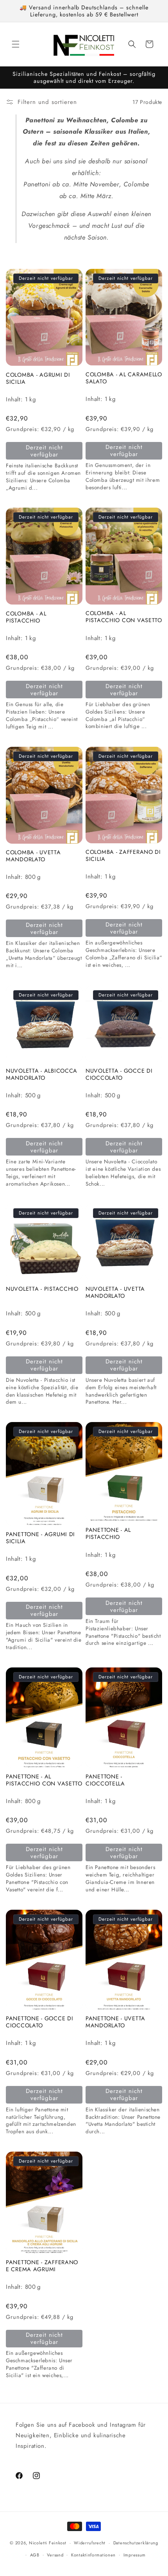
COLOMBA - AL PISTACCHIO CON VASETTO (124, 617)
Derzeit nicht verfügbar (44, 451)
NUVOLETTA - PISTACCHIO (42, 1289)
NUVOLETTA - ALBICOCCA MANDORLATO (42, 1074)
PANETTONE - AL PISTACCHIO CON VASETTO (44, 1780)
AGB (35, 2555)
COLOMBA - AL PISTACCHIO (26, 617)
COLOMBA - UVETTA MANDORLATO (33, 856)
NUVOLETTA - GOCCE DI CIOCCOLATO (119, 1074)
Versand (55, 2555)
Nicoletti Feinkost (48, 2543)
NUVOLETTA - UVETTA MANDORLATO (115, 1292)
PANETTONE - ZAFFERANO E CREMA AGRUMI (42, 2266)
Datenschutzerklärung (136, 2543)
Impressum (135, 2555)
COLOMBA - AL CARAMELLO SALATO (124, 378)
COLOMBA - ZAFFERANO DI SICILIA (123, 855)
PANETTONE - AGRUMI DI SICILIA (40, 1538)
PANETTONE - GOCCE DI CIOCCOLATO (39, 2022)
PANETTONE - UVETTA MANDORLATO (115, 2022)
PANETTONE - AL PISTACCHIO (108, 1533)
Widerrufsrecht (90, 2543)
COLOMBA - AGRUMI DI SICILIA (38, 378)
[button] (16, 44)
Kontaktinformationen (93, 2555)
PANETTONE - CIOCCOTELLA (105, 1780)
